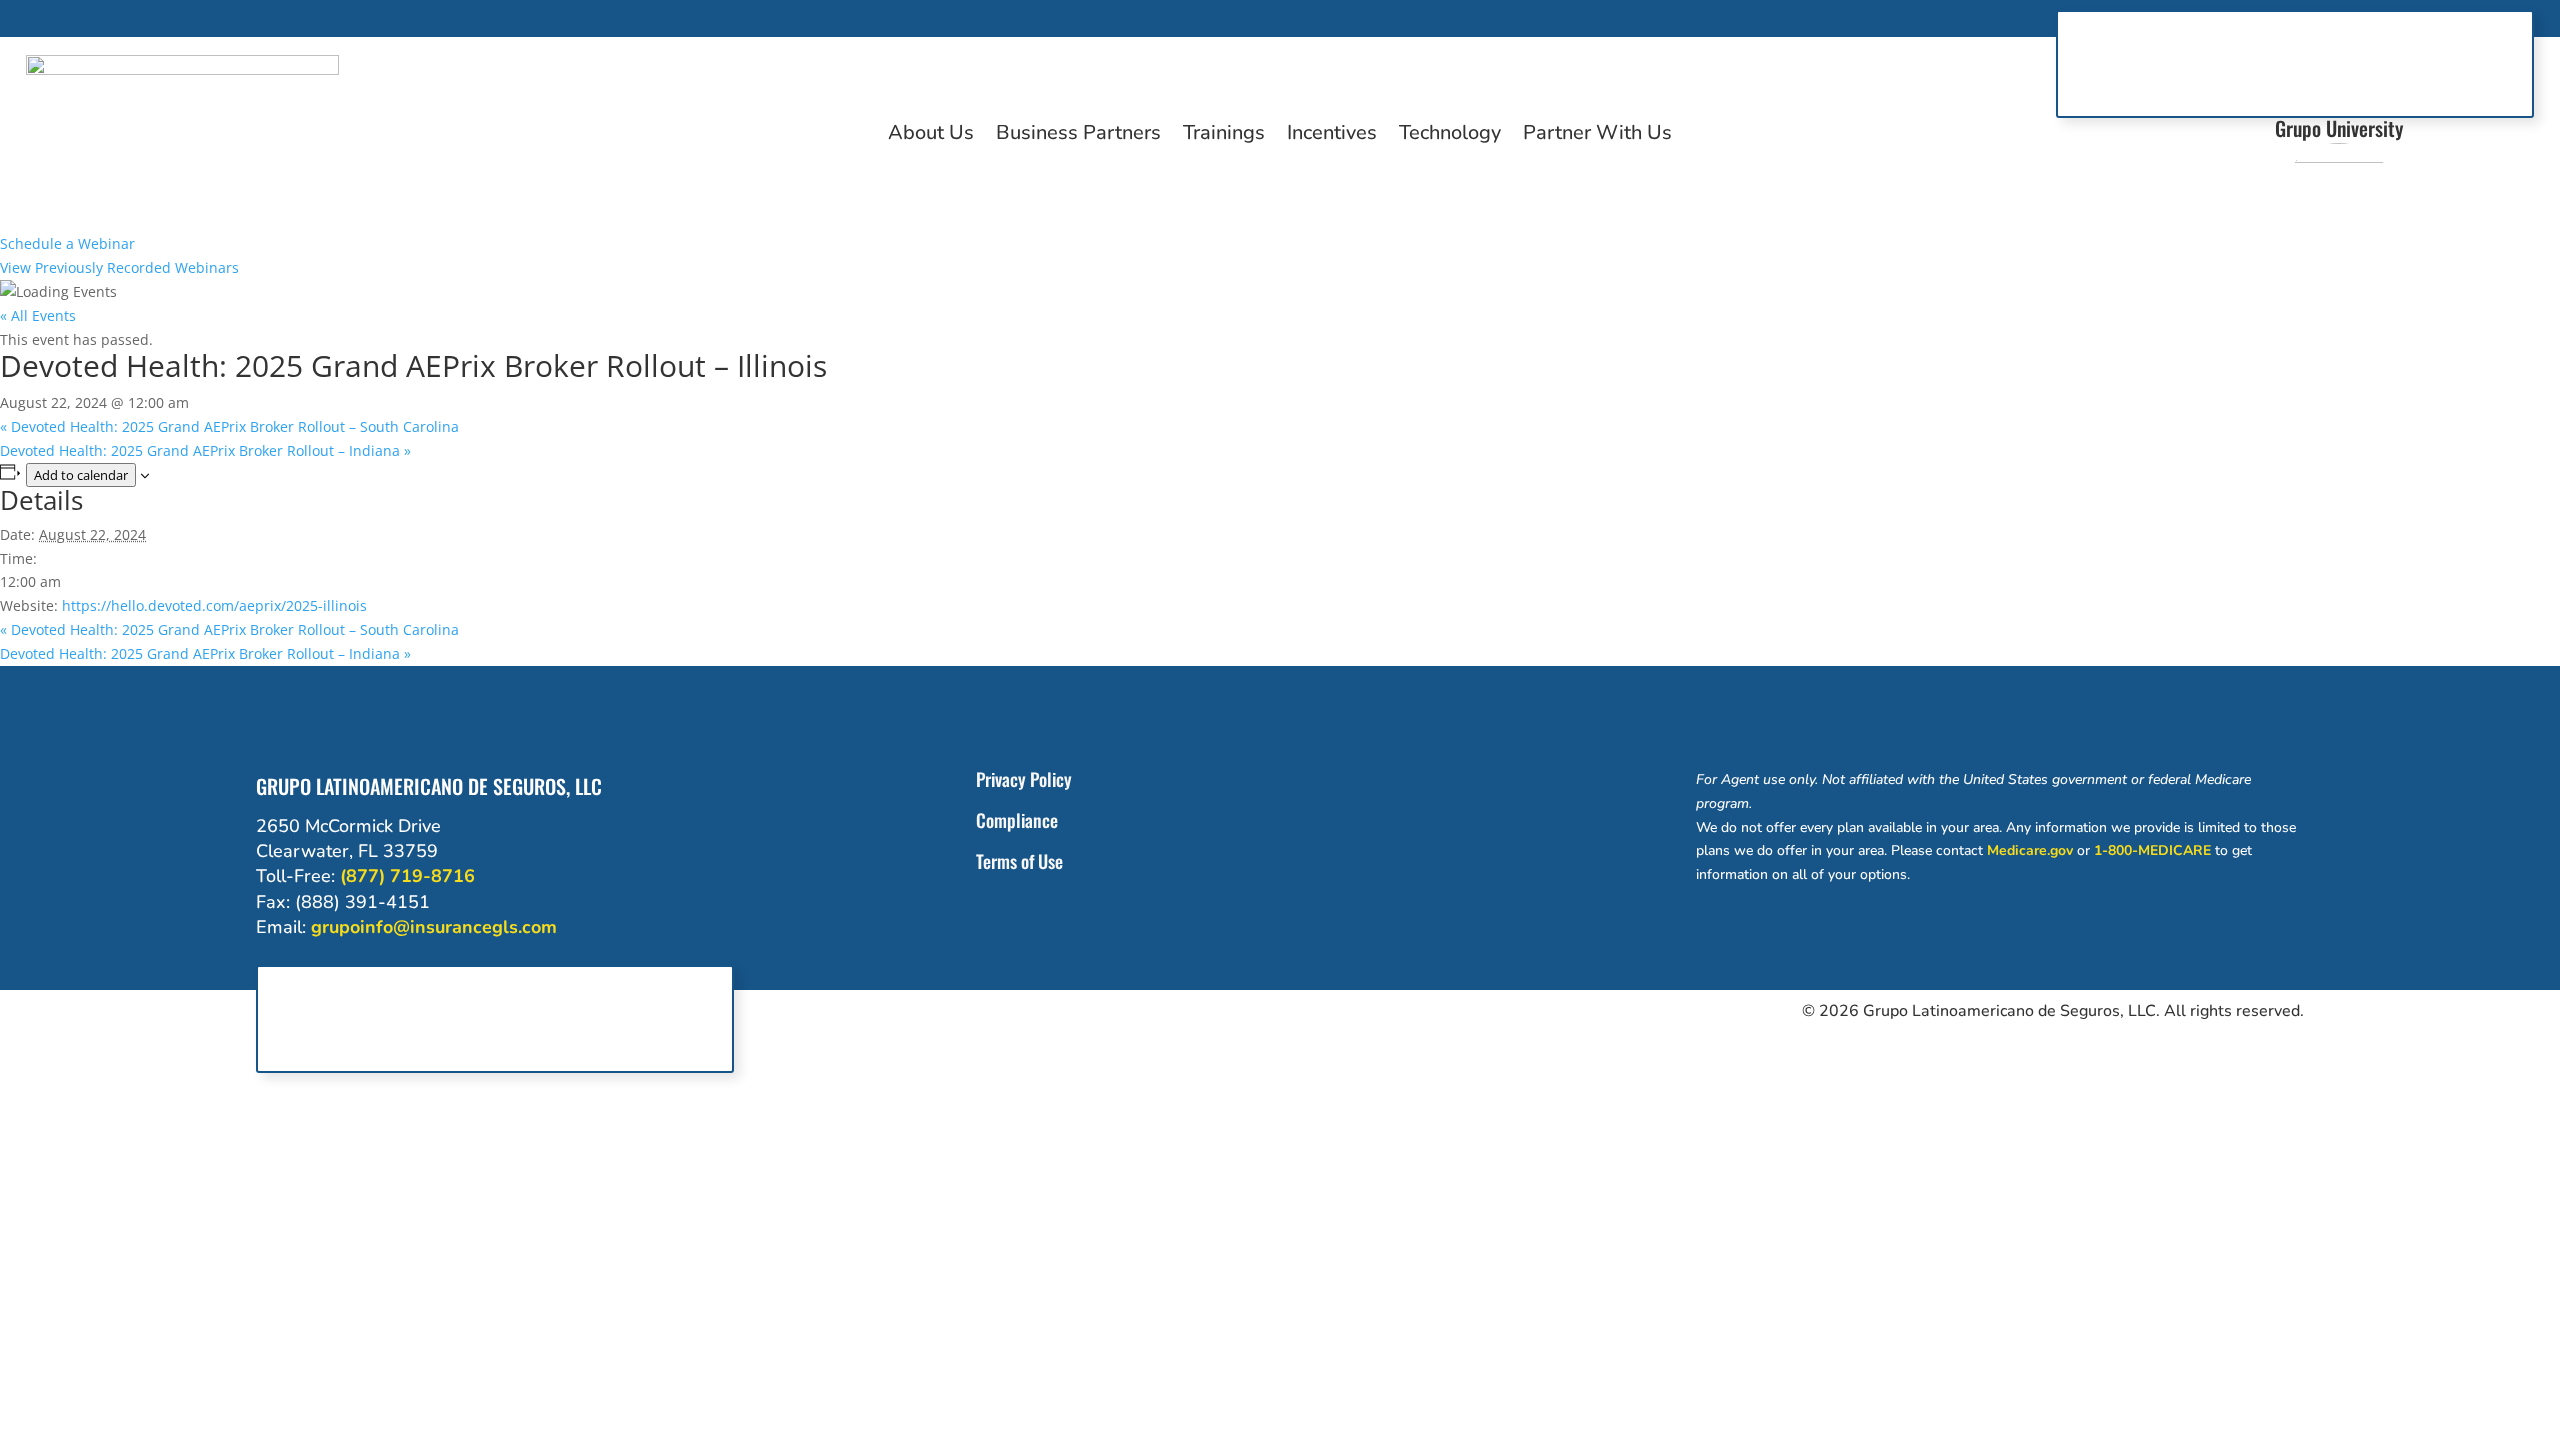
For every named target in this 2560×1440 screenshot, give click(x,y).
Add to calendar (81, 475)
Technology (1450, 136)
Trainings (1224, 136)
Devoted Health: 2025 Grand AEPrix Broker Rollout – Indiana (205, 450)
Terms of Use (1019, 861)
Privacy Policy (1024, 779)
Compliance (1017, 820)
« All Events (38, 315)
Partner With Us (1597, 136)
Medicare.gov (2030, 850)
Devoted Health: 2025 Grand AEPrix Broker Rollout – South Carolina (229, 426)
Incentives (1332, 136)
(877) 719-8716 (407, 876)
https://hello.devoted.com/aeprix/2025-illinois (214, 605)
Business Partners (1078, 136)
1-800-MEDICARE (2152, 850)
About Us (931, 136)
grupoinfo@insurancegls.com (434, 927)
